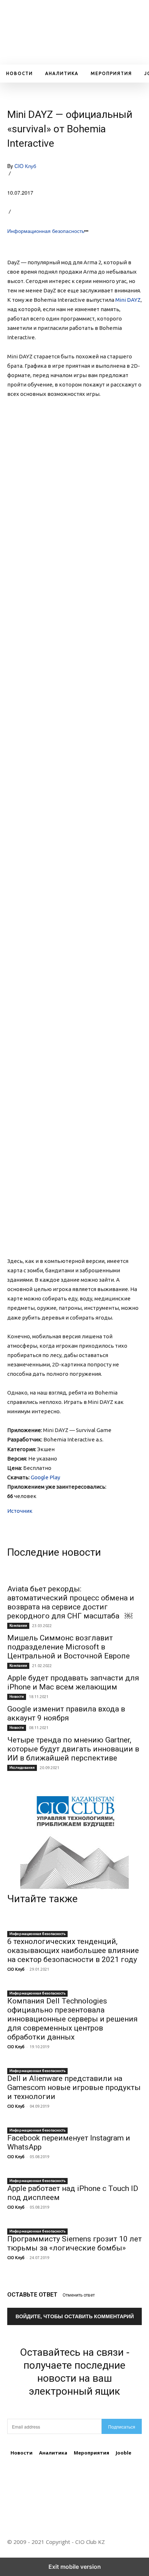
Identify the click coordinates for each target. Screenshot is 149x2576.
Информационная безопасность (46, 231)
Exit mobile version (75, 2567)
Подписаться (122, 2427)
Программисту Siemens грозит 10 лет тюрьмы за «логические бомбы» (74, 2243)
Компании (18, 1625)
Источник (20, 1511)
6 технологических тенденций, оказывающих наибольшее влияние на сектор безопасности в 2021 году (73, 1950)
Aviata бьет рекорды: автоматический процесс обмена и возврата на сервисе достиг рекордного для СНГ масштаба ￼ (71, 1602)
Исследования (22, 1768)
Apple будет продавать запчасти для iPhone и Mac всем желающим (73, 1682)
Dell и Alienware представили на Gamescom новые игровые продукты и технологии (74, 2087)
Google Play (45, 1477)
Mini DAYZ (128, 300)
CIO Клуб (25, 166)
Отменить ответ (79, 2295)
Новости (17, 1696)
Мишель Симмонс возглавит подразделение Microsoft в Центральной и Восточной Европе (69, 1647)
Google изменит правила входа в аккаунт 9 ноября (66, 1713)
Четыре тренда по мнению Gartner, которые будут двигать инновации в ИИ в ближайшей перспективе (73, 1749)
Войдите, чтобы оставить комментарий (75, 2316)
